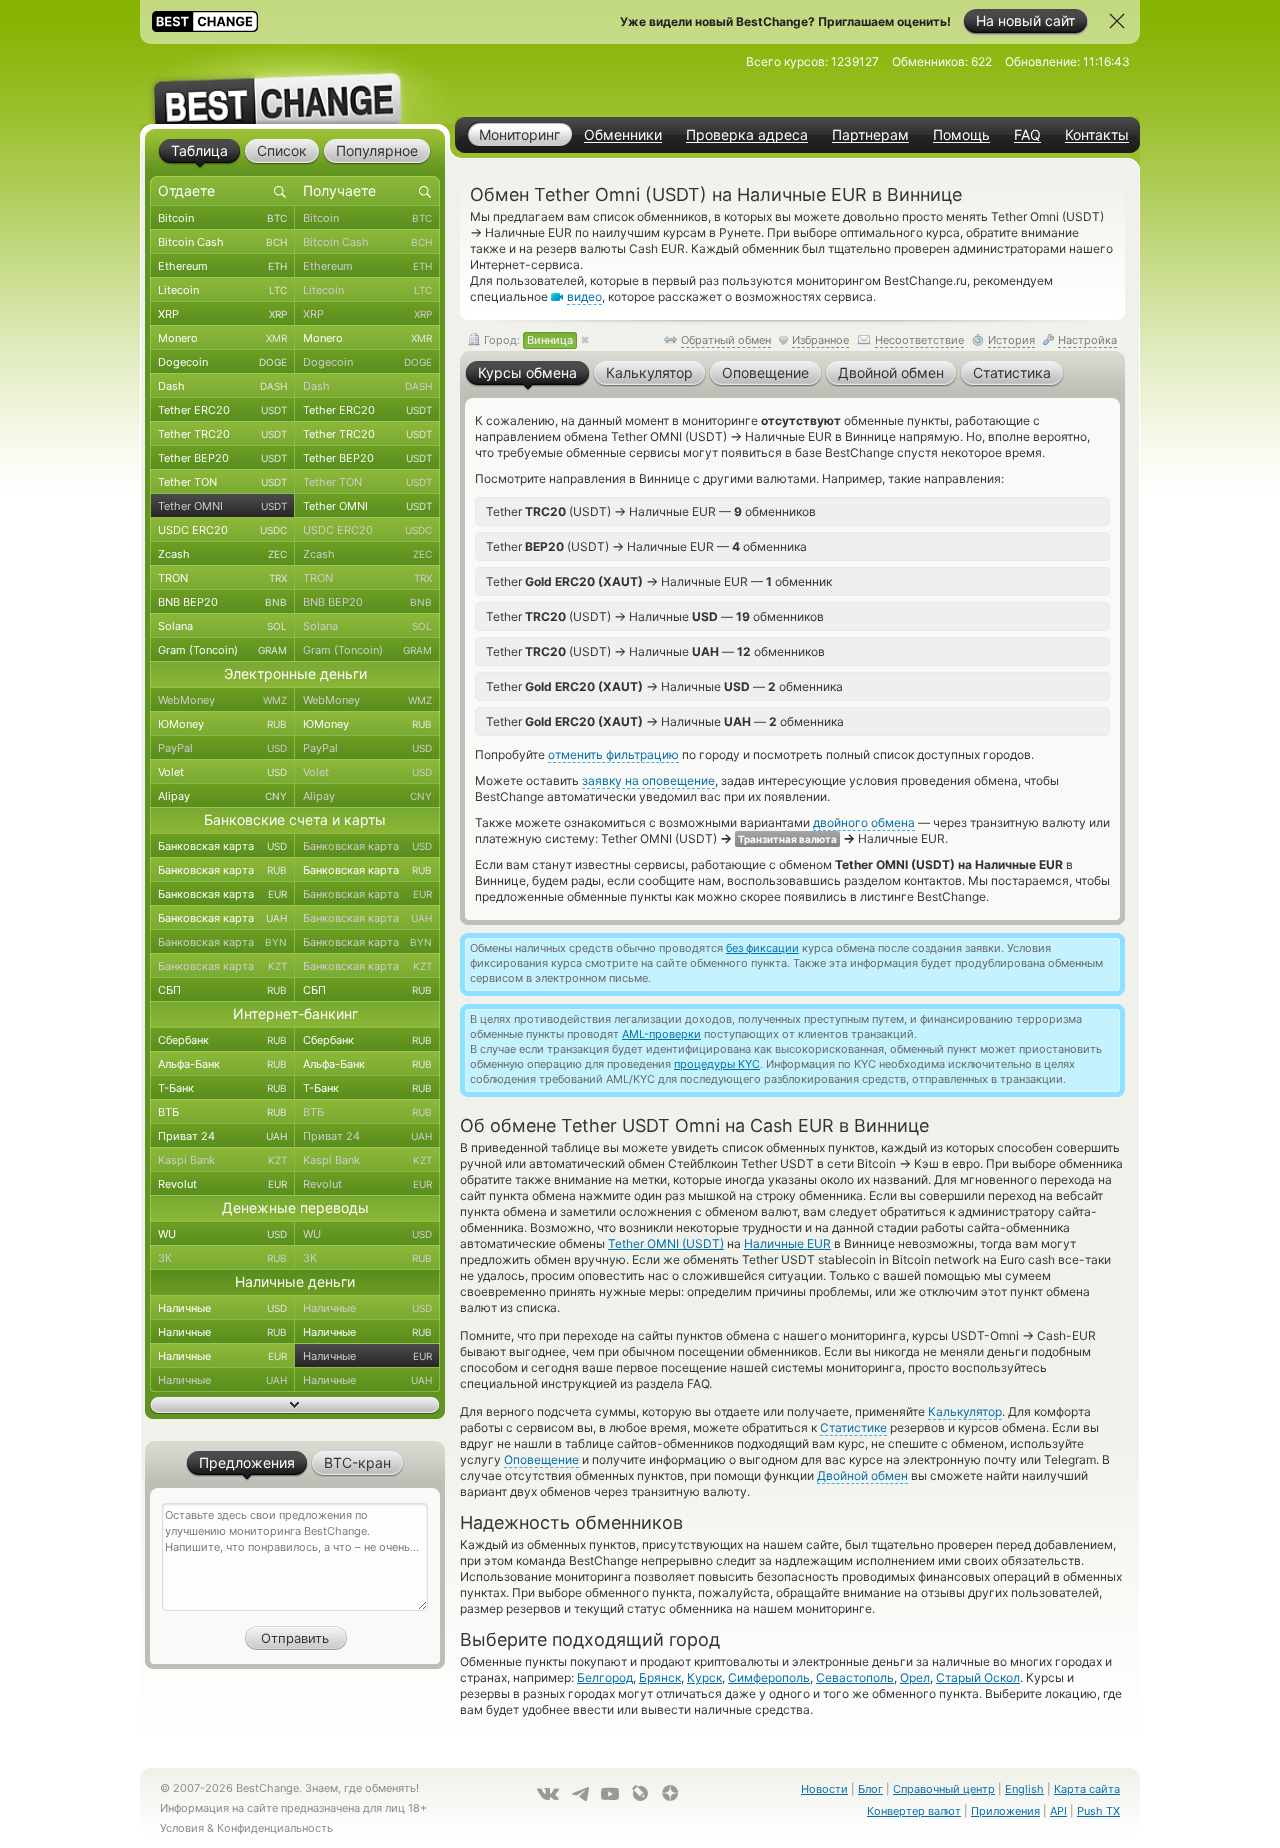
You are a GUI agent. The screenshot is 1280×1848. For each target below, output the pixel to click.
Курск (704, 1677)
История (1011, 340)
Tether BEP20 (222, 458)
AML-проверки (661, 1034)
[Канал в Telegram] (580, 1794)
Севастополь (855, 1677)
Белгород (605, 1677)
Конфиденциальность (275, 1828)
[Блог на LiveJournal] (640, 1793)
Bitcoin (222, 218)
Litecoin (222, 290)
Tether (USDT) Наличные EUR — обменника (646, 546)
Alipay (222, 796)
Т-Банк (222, 1088)
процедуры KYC (717, 1064)
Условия (182, 1828)
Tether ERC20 (222, 410)
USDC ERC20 (222, 530)
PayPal (222, 748)
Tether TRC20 (222, 434)
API (1058, 1811)
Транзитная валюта (787, 839)
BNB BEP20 (222, 602)
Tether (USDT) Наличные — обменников (655, 616)
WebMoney (222, 700)
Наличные (222, 1308)
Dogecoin (222, 362)
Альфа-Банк (222, 1064)
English (1024, 1789)
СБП (222, 990)
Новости (824, 1789)
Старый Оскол (978, 1677)
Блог (870, 1789)
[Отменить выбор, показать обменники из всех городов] (585, 341)
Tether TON (222, 482)
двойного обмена (864, 822)
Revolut (222, 1184)
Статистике (853, 1427)
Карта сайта (1087, 1789)
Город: (527, 340)
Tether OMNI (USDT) (666, 1243)
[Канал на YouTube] (610, 1794)
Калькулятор (965, 1411)
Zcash (222, 554)
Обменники (623, 135)
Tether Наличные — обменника (664, 686)
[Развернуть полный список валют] (295, 1405)
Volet (222, 772)
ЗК (222, 1258)
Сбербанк (222, 1040)
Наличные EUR (787, 1243)
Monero (222, 338)
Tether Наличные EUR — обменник (659, 581)
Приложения (1005, 1811)
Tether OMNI (222, 506)
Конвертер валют (914, 1811)
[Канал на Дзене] (670, 1793)
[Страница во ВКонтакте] (548, 1794)
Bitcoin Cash (222, 242)
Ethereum (222, 266)
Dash (222, 386)
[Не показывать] (1117, 21)
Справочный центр (944, 1789)
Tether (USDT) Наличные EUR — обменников (651, 511)
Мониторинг (519, 134)
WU (222, 1234)
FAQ (1027, 135)
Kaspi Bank (222, 1160)
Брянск (660, 1677)
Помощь (961, 135)
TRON (222, 578)
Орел (915, 1677)
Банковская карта (222, 846)
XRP (222, 314)
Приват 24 (222, 1136)
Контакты (1097, 135)
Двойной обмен (862, 1475)
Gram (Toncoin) (222, 650)
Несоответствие (919, 340)
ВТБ (222, 1112)
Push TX (1098, 1811)
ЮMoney (222, 724)
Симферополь (769, 1677)
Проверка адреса (747, 135)
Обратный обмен (726, 340)
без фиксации (762, 948)
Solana (222, 626)
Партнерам (870, 135)
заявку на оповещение (648, 780)
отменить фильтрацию (613, 754)
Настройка (1087, 340)
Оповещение (541, 1459)
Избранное (820, 340)
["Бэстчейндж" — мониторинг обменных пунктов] (295, 84)
